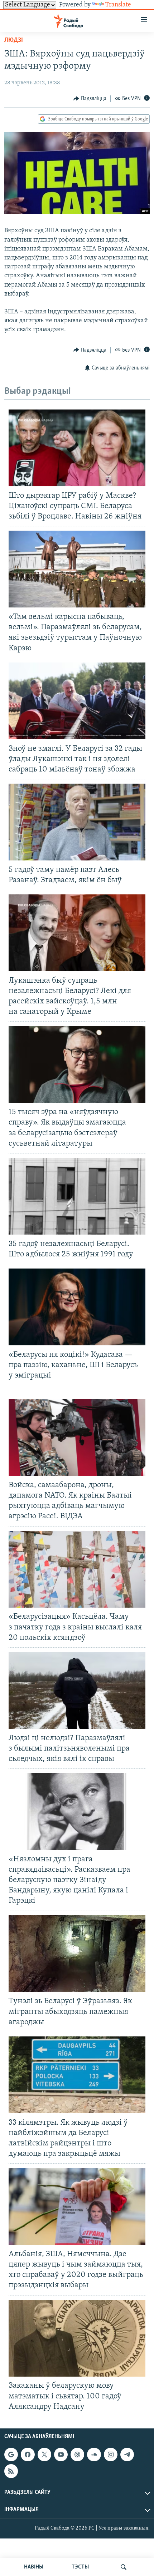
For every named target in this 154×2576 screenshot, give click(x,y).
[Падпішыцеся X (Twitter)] (44, 2455)
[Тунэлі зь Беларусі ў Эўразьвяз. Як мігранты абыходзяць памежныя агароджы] (77, 1954)
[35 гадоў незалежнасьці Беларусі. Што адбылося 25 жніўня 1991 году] (77, 1196)
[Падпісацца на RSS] (11, 2471)
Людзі (14, 40)
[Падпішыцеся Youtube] (61, 2455)
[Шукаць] (124, 2567)
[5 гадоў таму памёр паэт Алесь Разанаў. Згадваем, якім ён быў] (77, 822)
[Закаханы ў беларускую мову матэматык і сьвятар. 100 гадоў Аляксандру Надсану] (77, 2338)
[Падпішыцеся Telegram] (127, 2455)
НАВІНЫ (34, 2567)
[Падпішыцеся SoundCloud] (94, 2455)
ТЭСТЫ (80, 2567)
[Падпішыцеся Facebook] (28, 2455)
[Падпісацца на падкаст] (77, 2455)
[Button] (90, 99)
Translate (118, 5)
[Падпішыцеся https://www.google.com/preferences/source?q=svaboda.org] (11, 2455)
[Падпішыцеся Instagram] (111, 2455)
